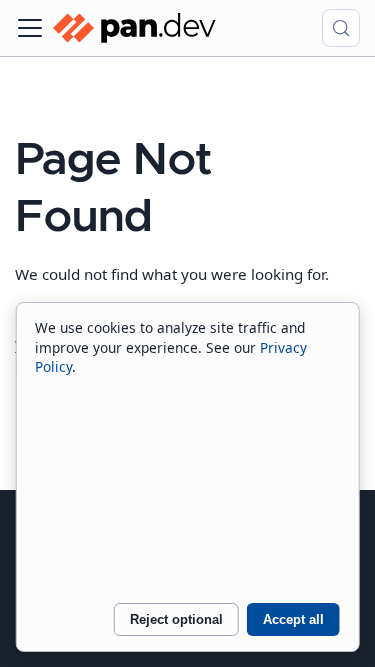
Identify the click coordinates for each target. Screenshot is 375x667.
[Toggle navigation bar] (30, 28)
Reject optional (176, 619)
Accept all (293, 619)
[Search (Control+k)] (341, 28)
